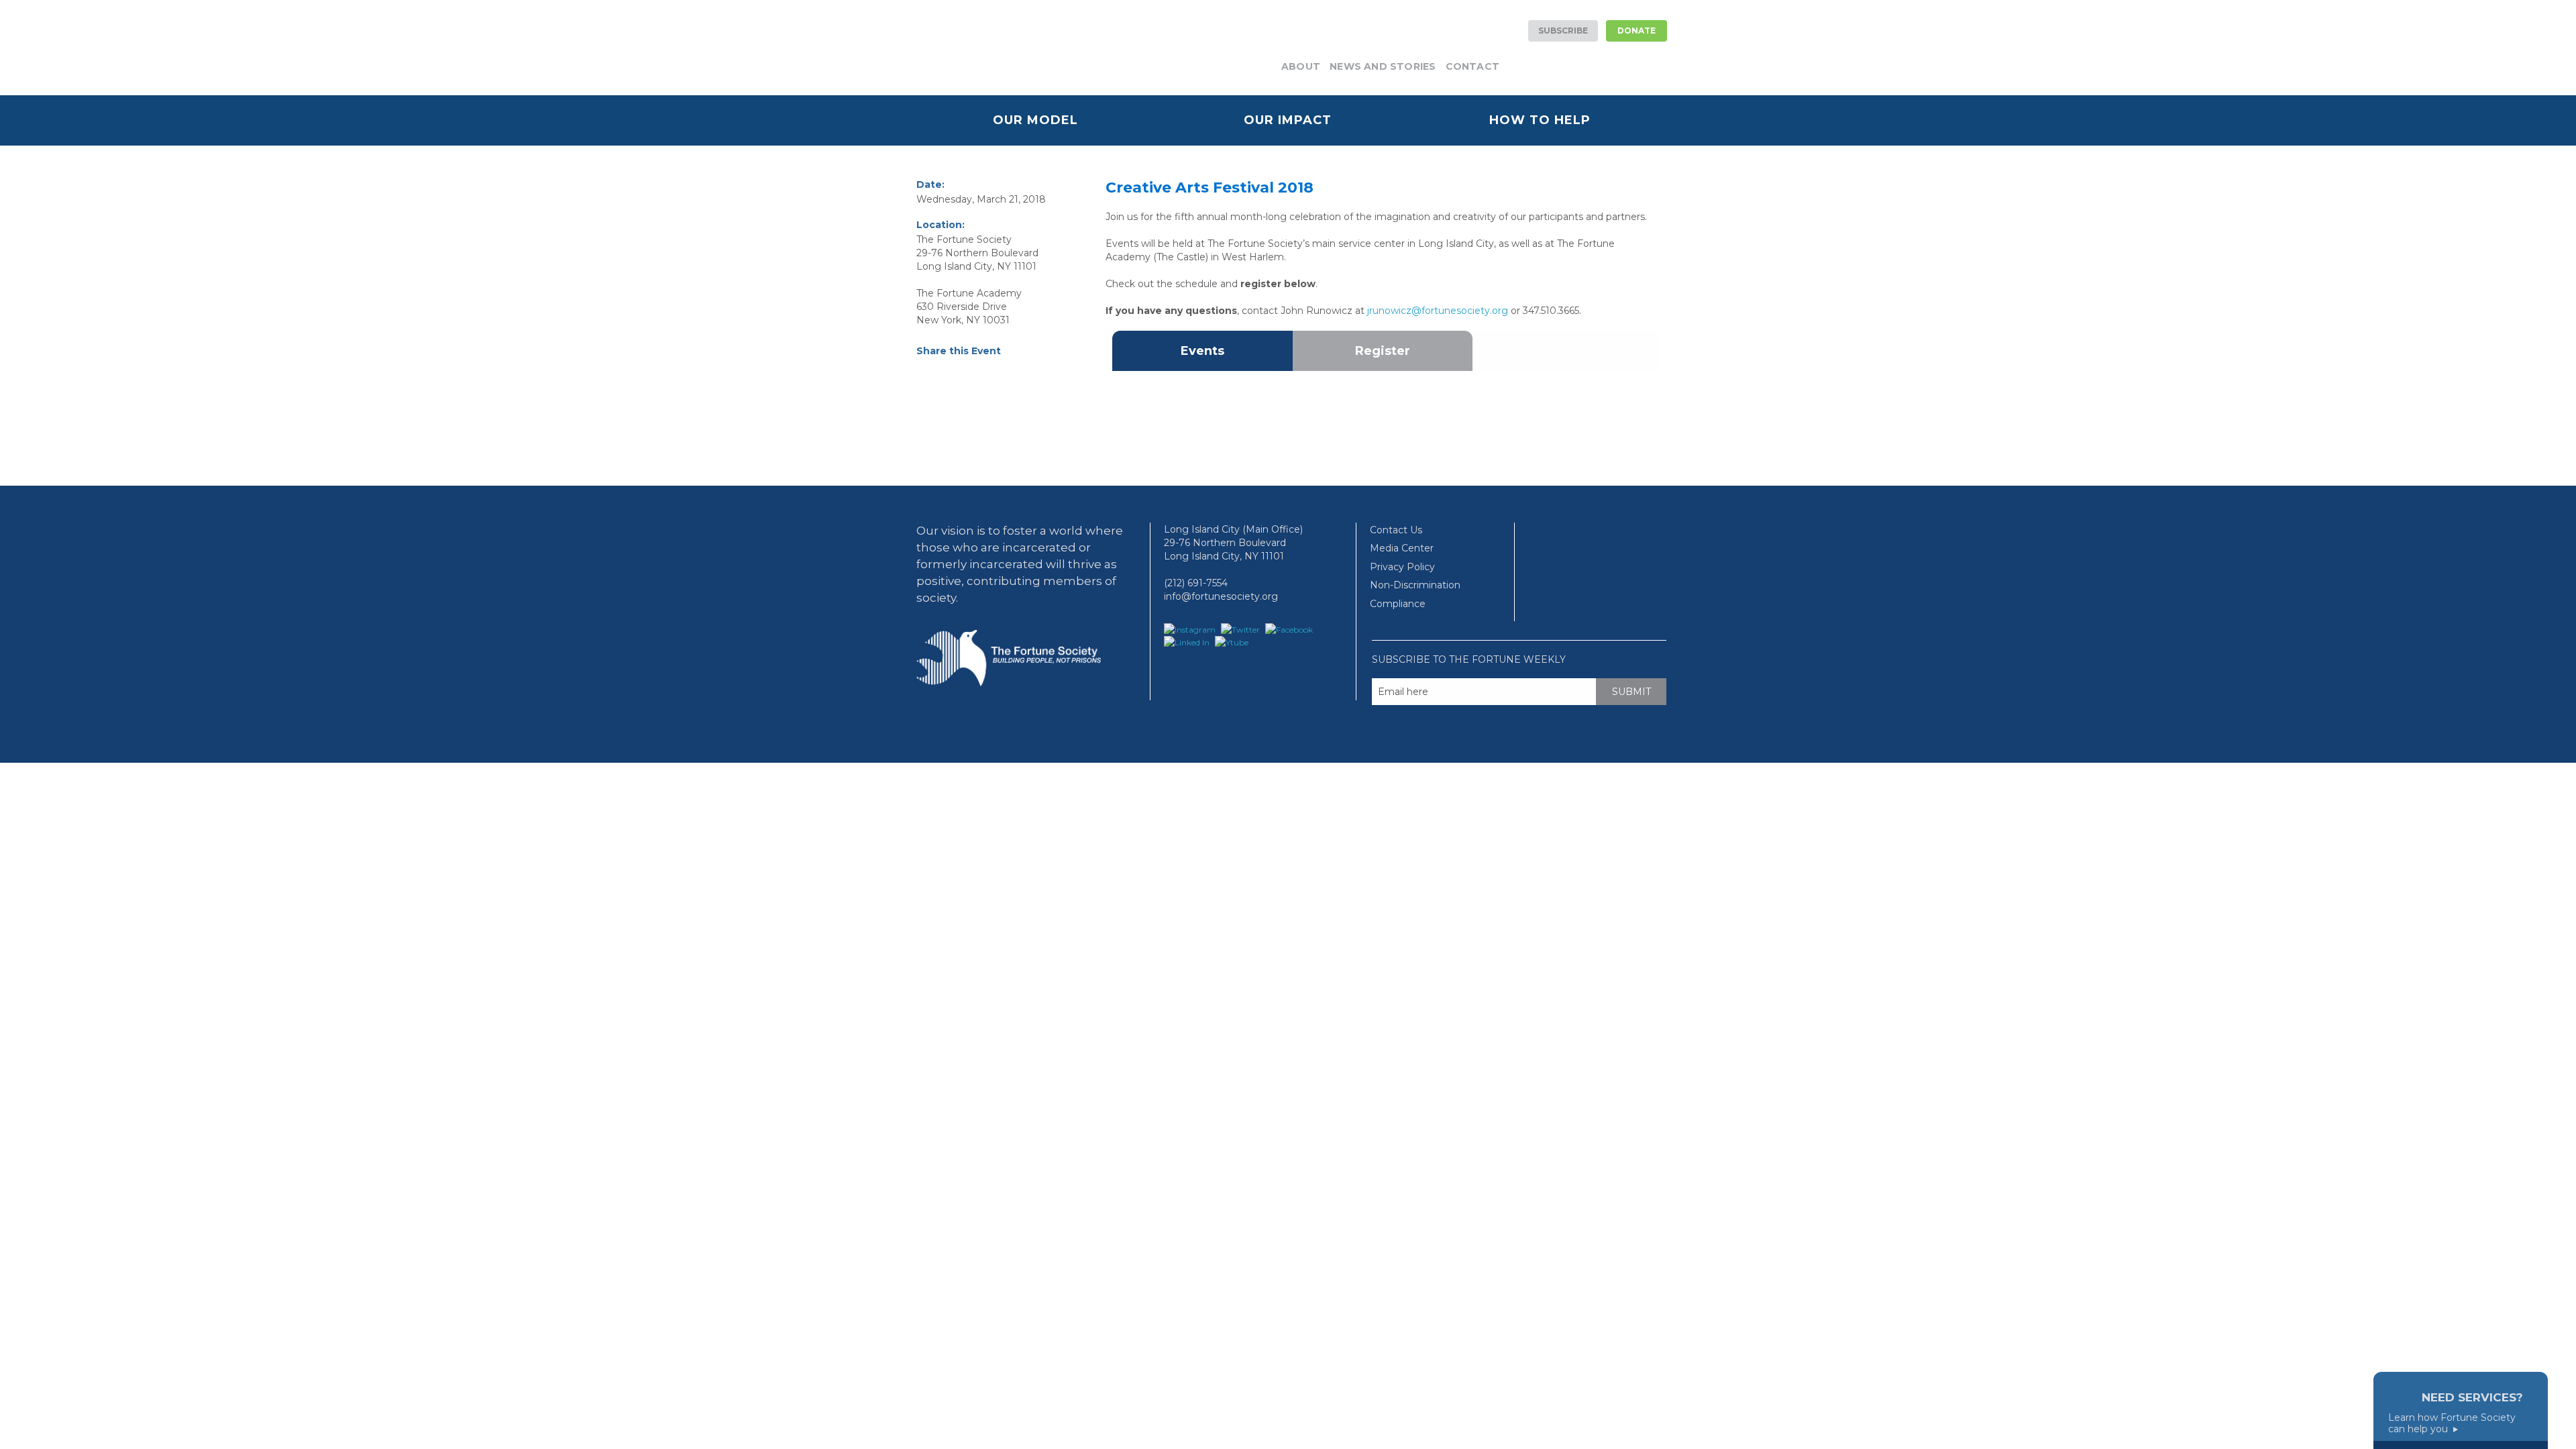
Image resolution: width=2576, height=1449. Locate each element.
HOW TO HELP (1540, 120)
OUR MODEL (1035, 120)
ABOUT (1301, 66)
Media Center (1402, 548)
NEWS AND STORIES (1383, 66)
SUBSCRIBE (1563, 31)
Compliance (1398, 604)
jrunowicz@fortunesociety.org (1438, 311)
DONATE (1636, 31)
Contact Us (1396, 530)
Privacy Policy (1402, 567)
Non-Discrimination (1415, 585)
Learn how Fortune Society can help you (2452, 1424)
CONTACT (1472, 66)
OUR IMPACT (1288, 120)
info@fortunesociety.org (1221, 596)
